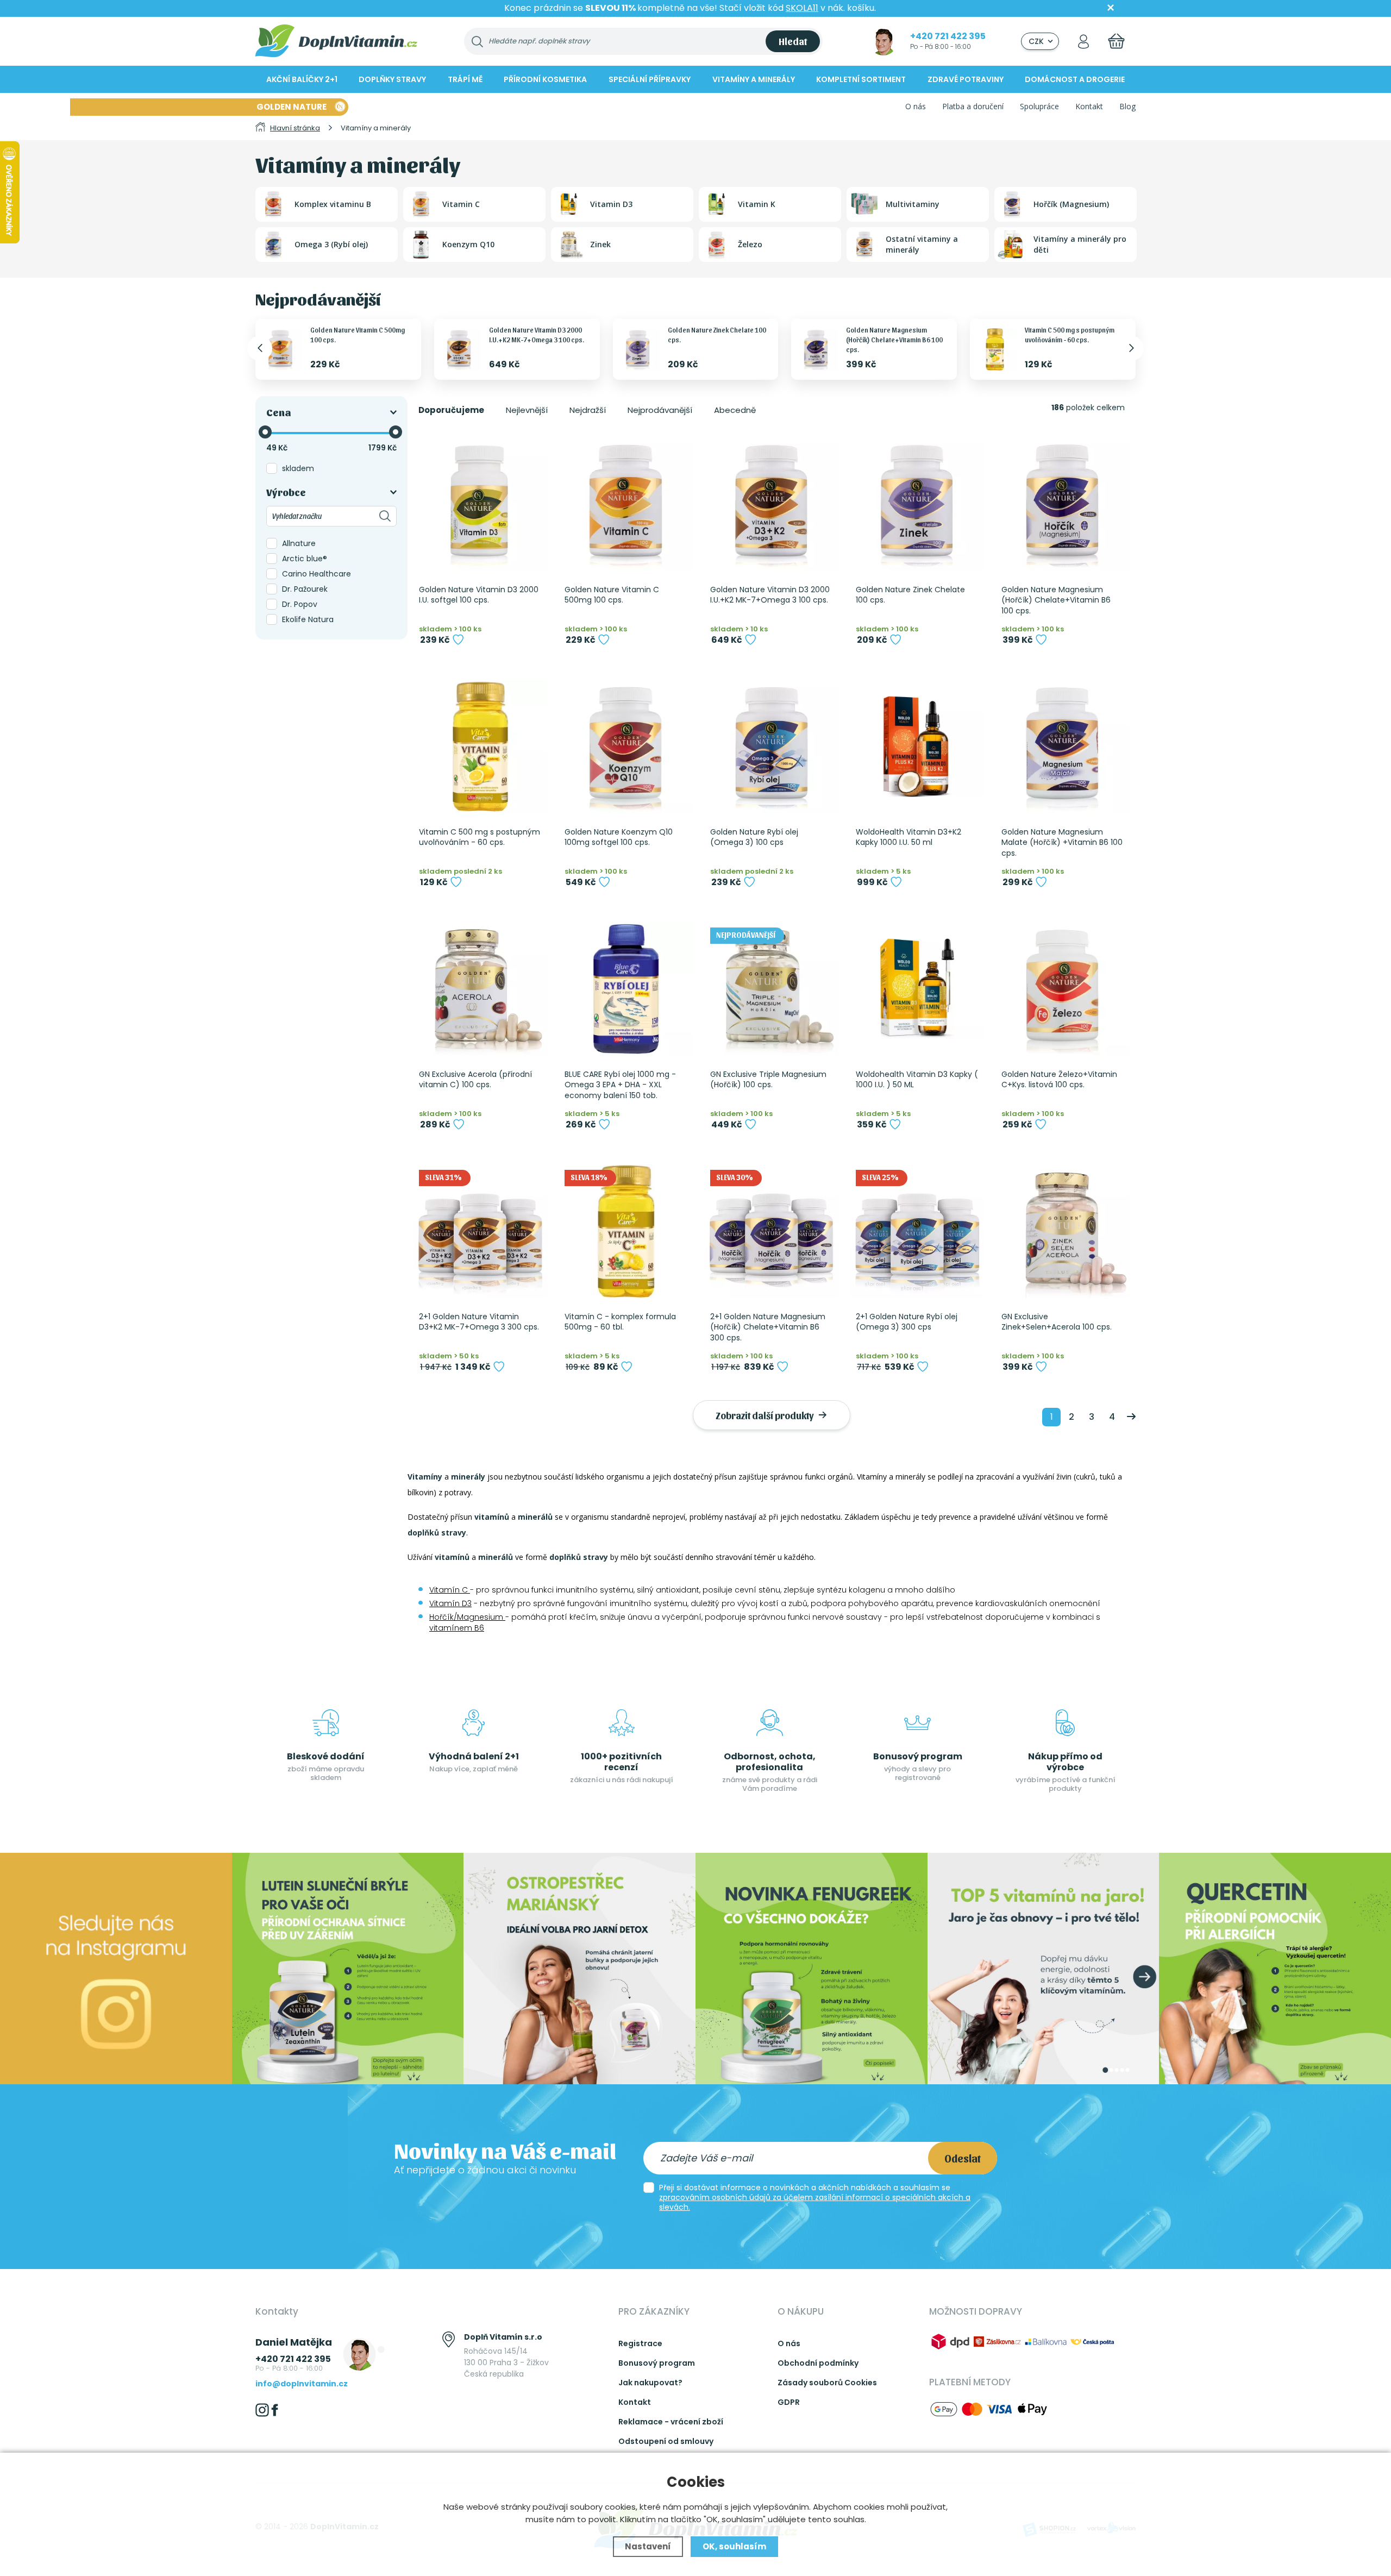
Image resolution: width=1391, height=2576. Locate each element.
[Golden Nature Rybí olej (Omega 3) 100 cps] (772, 747)
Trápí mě (465, 79)
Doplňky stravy (392, 79)
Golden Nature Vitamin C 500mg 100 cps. (612, 595)
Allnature (299, 543)
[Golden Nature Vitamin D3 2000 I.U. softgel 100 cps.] (480, 504)
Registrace (640, 2343)
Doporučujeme (451, 410)
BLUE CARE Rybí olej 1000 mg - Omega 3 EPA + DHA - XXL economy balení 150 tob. (620, 1085)
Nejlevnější (527, 410)
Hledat (793, 41)
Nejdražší (588, 410)
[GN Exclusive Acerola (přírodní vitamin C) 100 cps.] (480, 989)
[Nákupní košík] (1116, 41)
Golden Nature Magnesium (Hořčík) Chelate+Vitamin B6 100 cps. (894, 339)
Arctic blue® (305, 559)
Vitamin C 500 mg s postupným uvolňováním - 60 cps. (480, 838)
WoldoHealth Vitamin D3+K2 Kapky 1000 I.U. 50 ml (908, 838)
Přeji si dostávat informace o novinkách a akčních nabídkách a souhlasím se (815, 2197)
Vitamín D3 (450, 1603)
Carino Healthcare (317, 574)
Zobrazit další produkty (766, 1415)
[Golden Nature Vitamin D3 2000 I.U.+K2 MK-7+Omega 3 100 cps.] (772, 504)
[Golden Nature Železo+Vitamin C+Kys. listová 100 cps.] (1063, 989)
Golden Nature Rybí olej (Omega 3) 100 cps (754, 838)
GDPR (789, 2402)
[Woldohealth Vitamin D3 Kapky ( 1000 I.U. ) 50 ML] (917, 989)
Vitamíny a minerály (754, 79)
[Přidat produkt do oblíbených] (458, 640)
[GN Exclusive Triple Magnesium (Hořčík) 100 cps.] (772, 989)
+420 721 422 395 (948, 36)
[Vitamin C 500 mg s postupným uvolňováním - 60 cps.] (480, 747)
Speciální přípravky (650, 79)
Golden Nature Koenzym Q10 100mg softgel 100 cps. (619, 838)
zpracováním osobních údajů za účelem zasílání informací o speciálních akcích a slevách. (815, 2202)
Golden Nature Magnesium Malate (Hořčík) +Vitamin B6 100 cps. (1062, 843)
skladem (298, 468)
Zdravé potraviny (966, 79)
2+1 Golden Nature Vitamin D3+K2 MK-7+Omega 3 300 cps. (479, 1322)
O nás (916, 106)
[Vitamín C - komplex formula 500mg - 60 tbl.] (626, 1231)
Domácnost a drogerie (1075, 79)
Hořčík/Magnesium (467, 1617)
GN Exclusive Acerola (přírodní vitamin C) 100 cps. (475, 1080)
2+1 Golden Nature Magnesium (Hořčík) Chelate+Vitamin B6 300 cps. (768, 1327)
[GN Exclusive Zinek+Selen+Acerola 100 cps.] (1063, 1231)
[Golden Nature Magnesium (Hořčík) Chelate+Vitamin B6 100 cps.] (1063, 504)
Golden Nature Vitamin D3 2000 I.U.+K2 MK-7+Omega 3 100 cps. (770, 595)
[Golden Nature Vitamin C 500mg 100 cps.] (626, 504)
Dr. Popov (300, 604)
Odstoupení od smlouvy (666, 2441)
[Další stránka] (1131, 1417)
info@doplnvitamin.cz (302, 2384)
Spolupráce (1039, 106)
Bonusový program (657, 2363)
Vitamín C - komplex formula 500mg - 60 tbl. (620, 1322)
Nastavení (648, 2546)
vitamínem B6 (457, 1628)
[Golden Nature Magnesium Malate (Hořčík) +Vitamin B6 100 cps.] (1063, 747)
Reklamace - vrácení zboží (671, 2422)
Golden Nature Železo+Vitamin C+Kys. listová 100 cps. (1059, 1080)
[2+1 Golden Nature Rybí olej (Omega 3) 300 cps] (917, 1231)
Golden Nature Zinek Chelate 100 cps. (910, 595)
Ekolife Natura (308, 619)
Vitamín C (450, 1590)
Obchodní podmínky (818, 2363)
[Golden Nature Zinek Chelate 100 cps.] (917, 504)
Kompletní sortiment (861, 79)
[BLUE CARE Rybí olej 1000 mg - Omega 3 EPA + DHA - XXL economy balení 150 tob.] (626, 989)
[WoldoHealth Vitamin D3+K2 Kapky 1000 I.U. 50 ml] (917, 747)
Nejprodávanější (660, 410)
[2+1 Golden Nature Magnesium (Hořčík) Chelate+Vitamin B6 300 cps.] (772, 1231)
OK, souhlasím (734, 2546)
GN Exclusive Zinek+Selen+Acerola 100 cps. (1057, 1322)
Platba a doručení (973, 106)
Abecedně (735, 410)
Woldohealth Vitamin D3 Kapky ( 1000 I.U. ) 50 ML (917, 1080)
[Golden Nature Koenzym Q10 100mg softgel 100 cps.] (626, 747)
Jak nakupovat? (650, 2383)
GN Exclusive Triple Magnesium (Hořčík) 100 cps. (768, 1080)
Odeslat (963, 2158)
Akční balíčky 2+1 (302, 79)
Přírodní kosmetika (545, 79)
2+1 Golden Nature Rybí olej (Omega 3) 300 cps (907, 1322)
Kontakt (1089, 106)
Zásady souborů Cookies (827, 2383)
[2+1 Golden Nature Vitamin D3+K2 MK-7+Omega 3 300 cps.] (480, 1231)
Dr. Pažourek (305, 589)
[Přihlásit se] (1083, 41)
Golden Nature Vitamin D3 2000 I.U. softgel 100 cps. (479, 595)
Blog (1127, 106)
